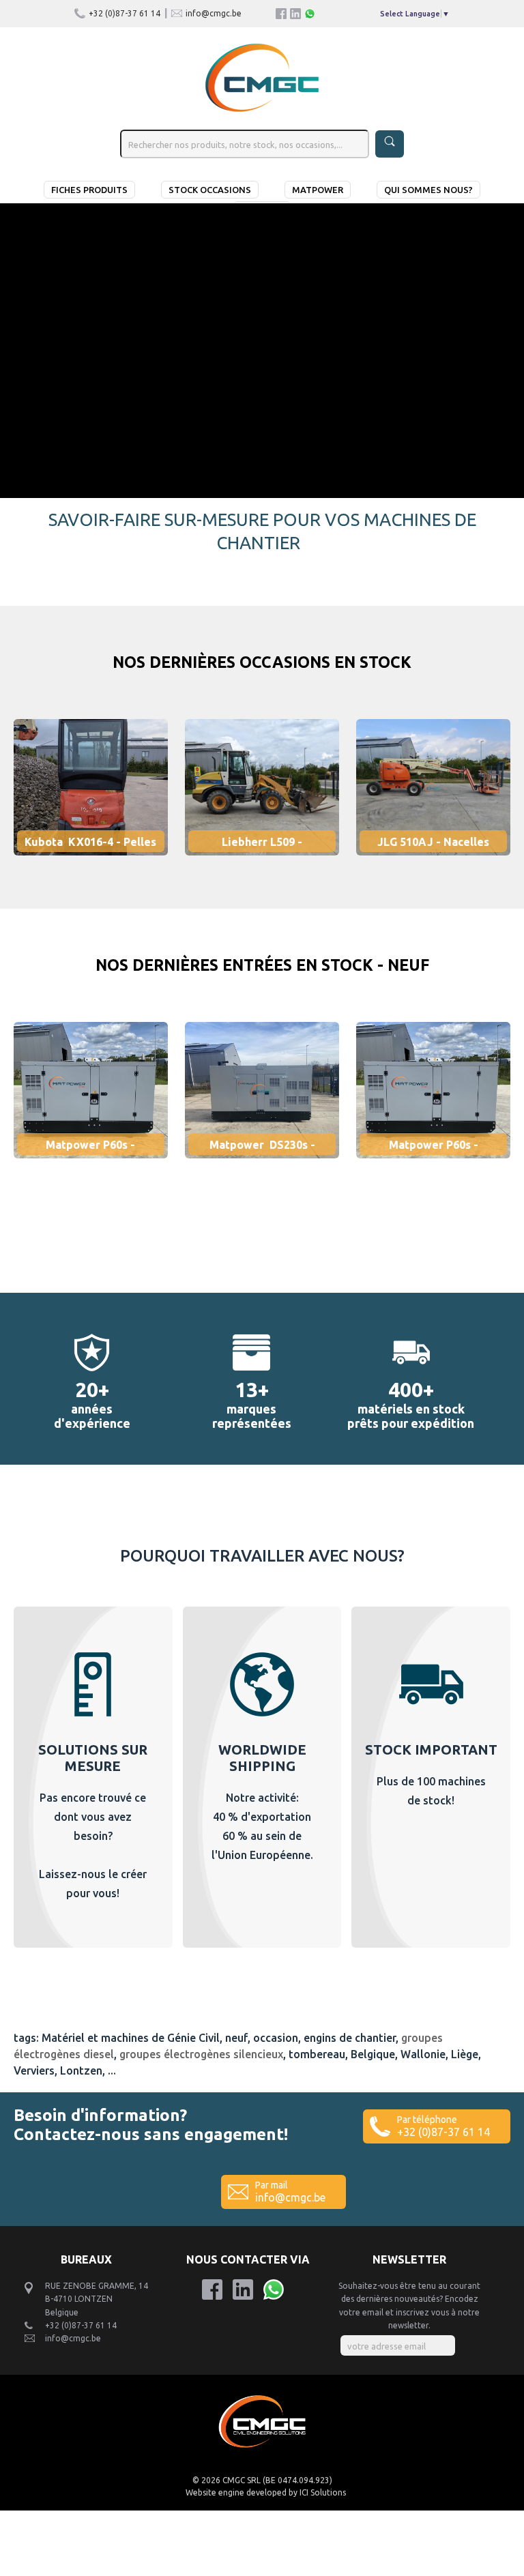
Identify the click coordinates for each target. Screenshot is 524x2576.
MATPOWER (318, 190)
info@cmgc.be (214, 13)
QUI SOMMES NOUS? (428, 190)
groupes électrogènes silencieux (201, 2054)
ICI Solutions (323, 2492)
